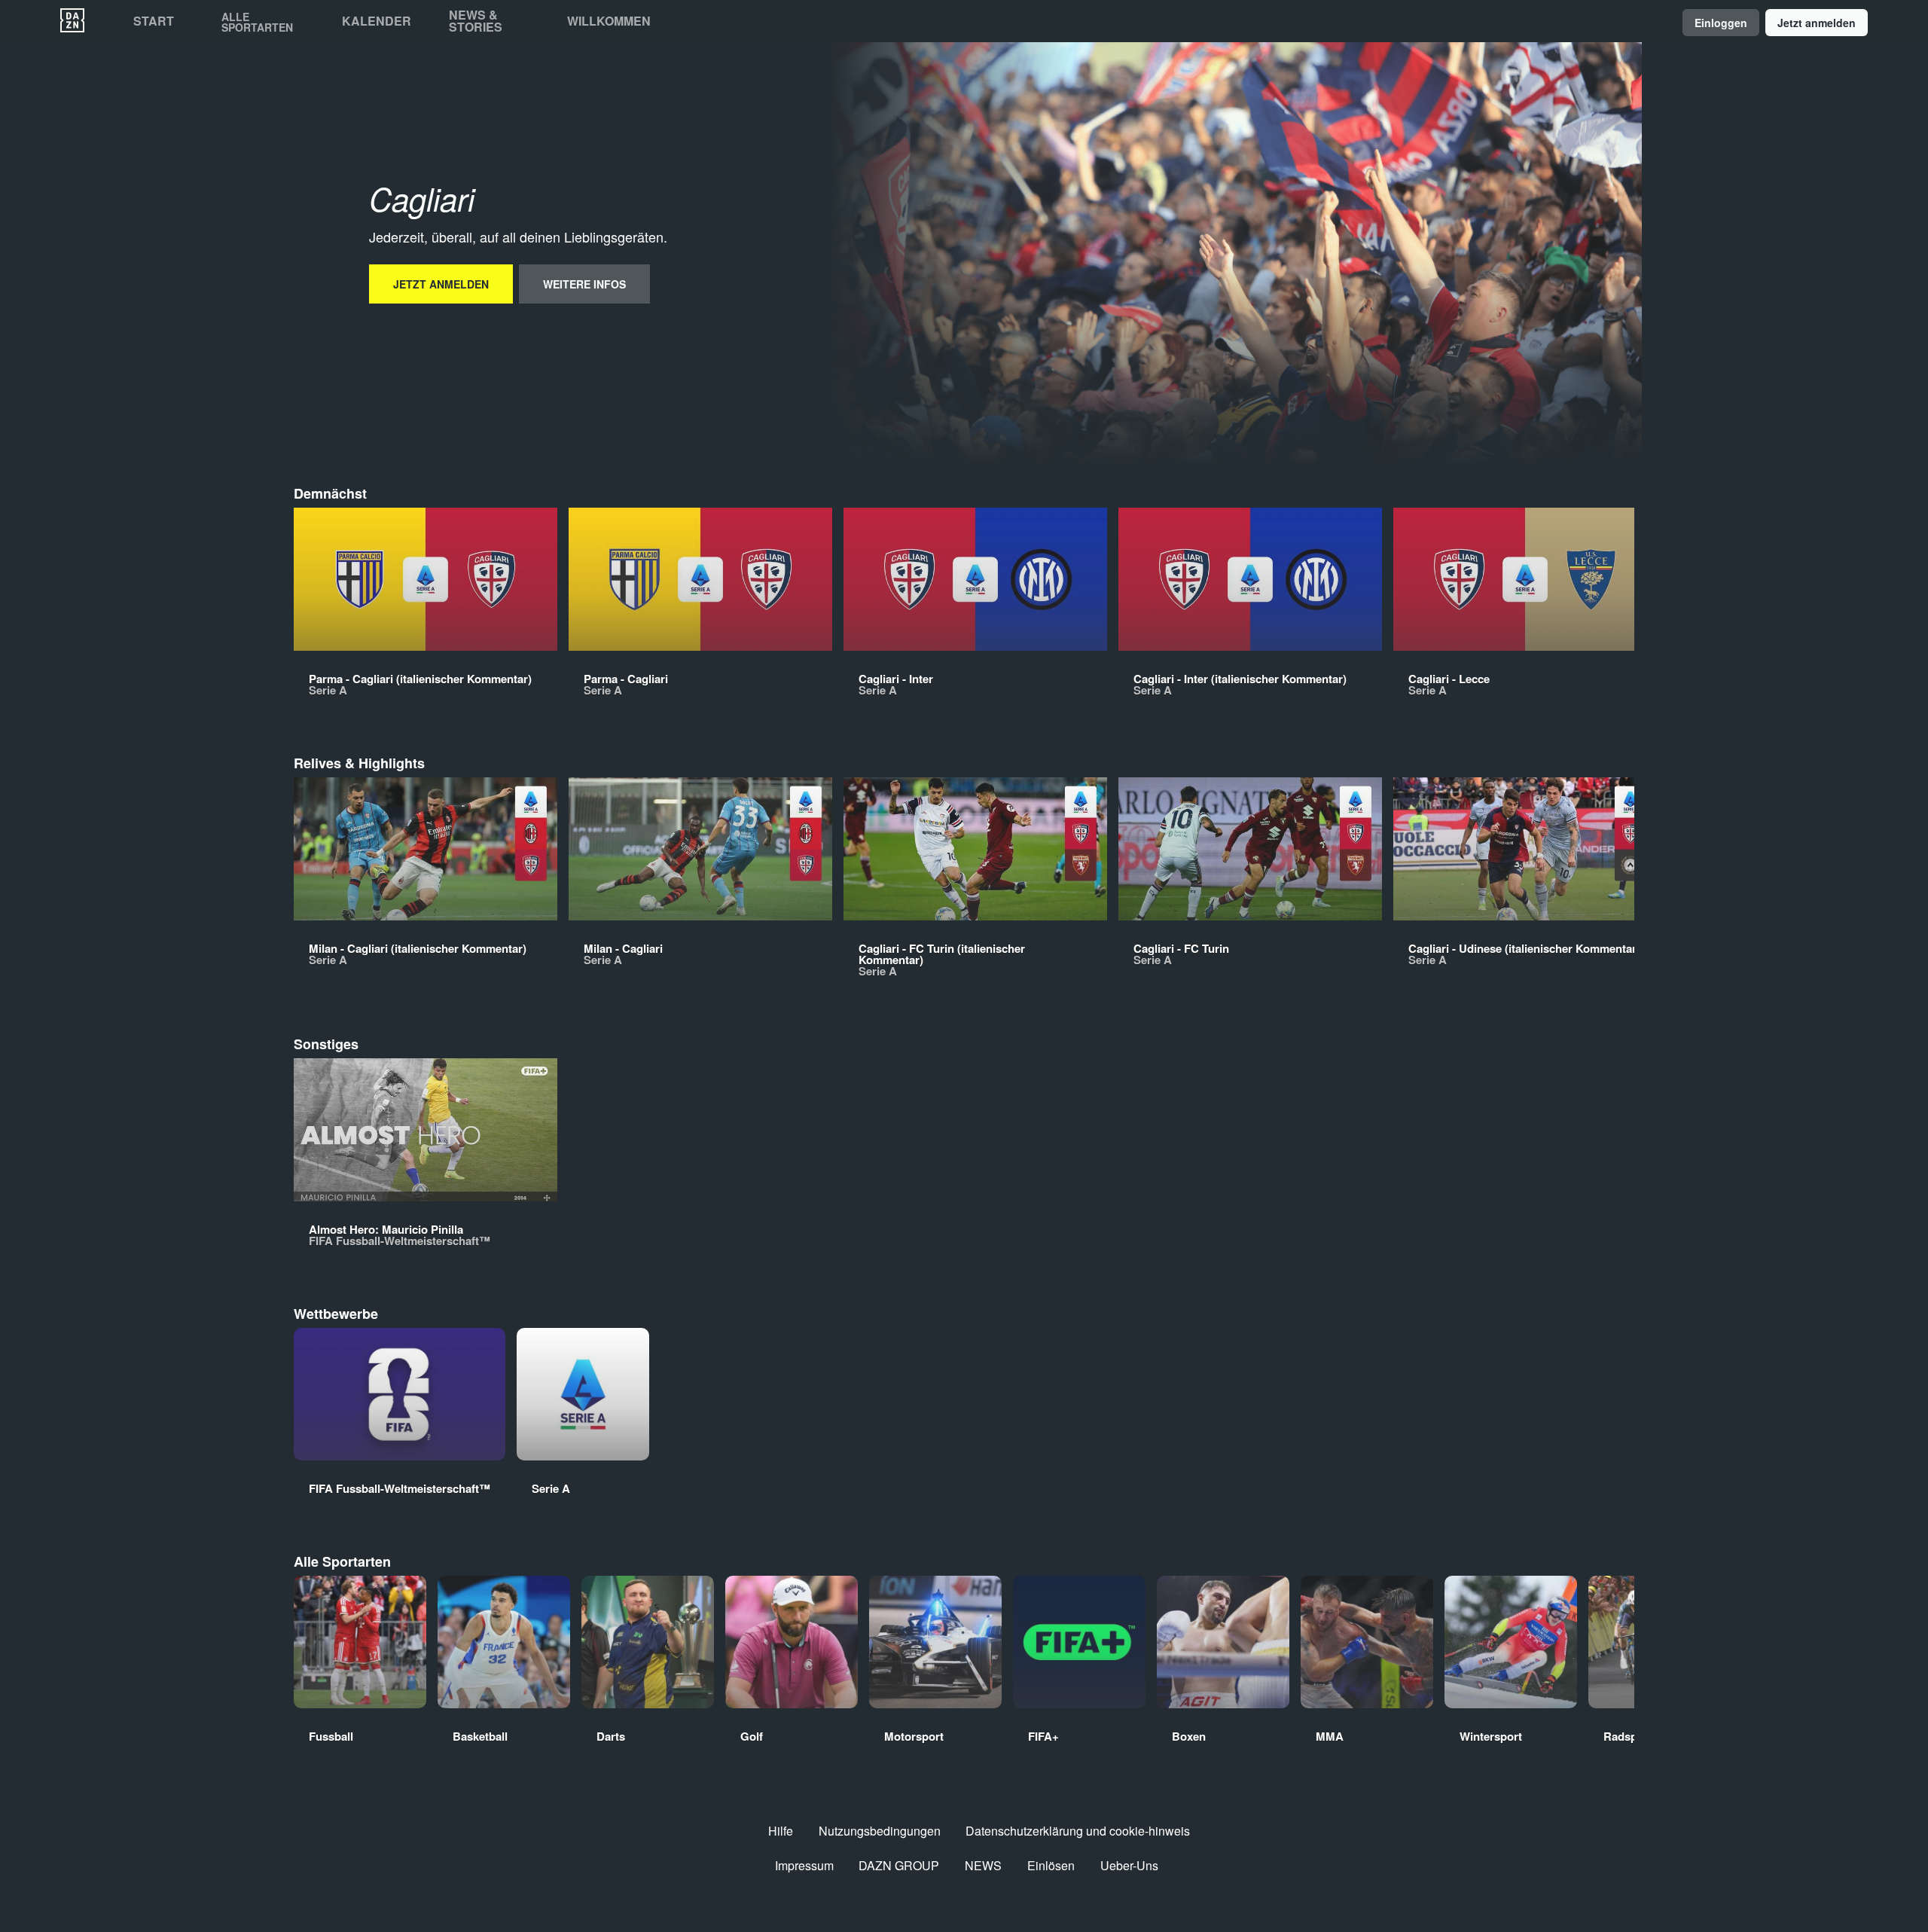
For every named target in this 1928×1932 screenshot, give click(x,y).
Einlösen (1051, 1865)
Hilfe (781, 1831)
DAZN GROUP (899, 1865)
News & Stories (476, 21)
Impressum (804, 1865)
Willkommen (609, 21)
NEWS (983, 1865)
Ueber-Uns (1129, 1865)
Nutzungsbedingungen (880, 1831)
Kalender (377, 21)
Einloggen (1721, 23)
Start (154, 21)
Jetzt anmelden (1817, 23)
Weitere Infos (584, 284)
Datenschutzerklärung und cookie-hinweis (1078, 1831)
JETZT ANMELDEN (441, 284)
